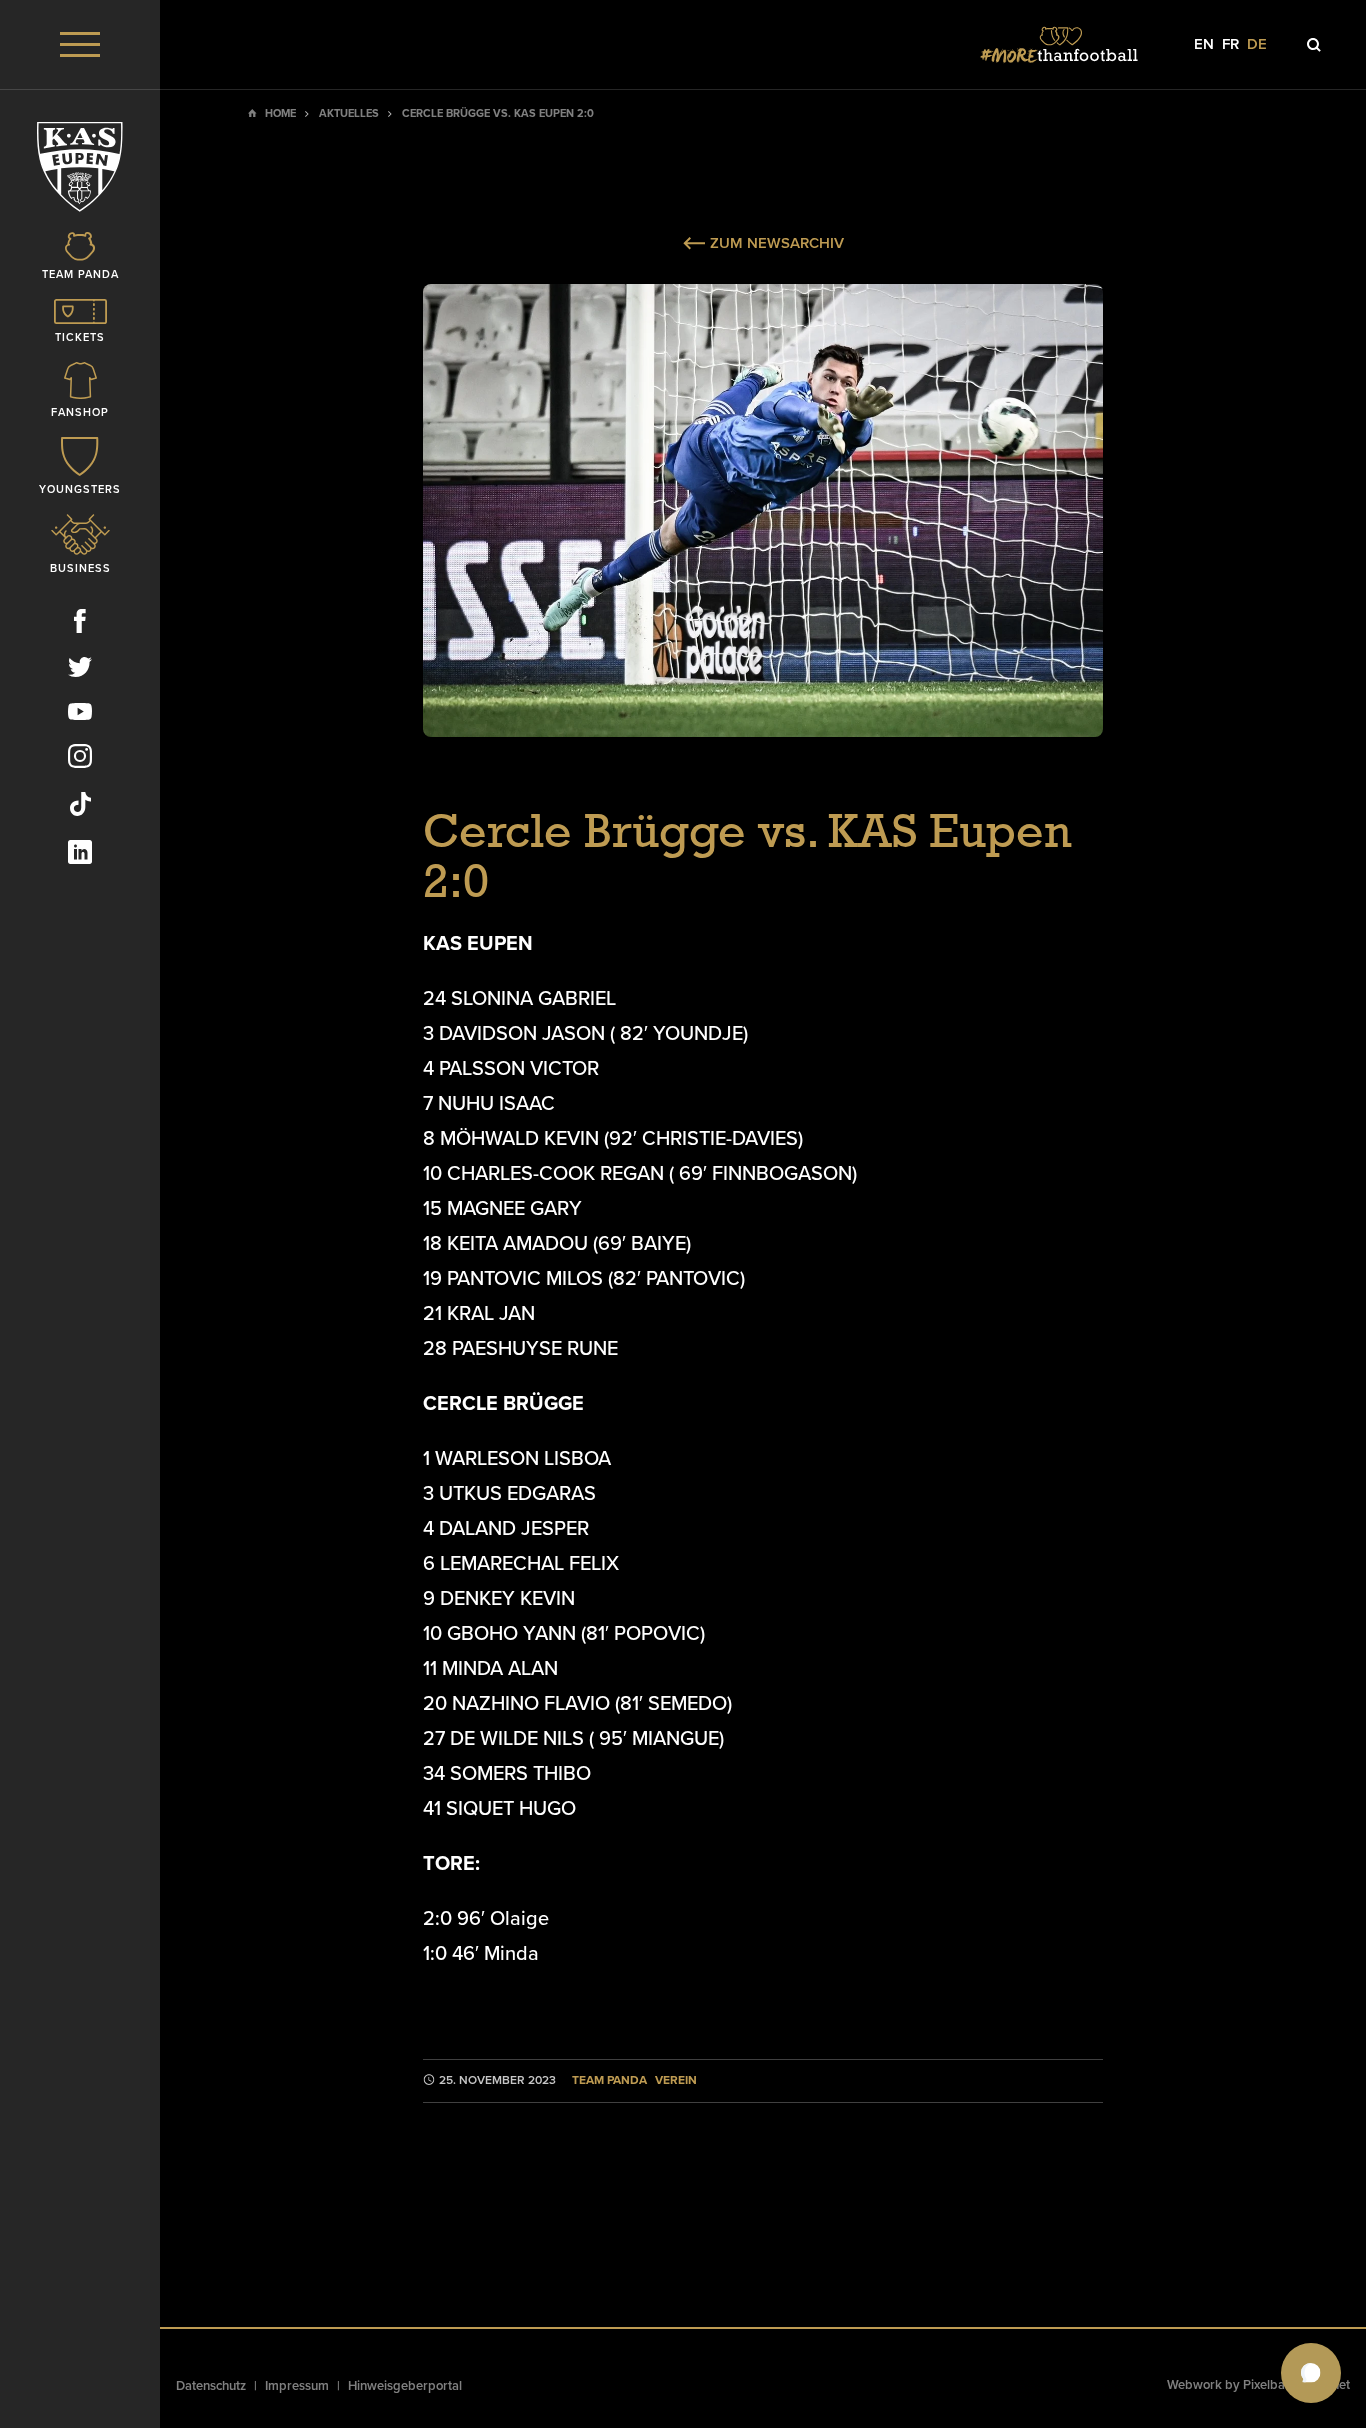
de (1257, 44)
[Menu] (80, 44)
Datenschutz (211, 2386)
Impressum (297, 2386)
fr (1230, 44)
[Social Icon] (80, 625)
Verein (676, 2080)
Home (280, 113)
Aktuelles (349, 113)
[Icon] (1314, 45)
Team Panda (609, 2080)
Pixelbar (1266, 2385)
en (1204, 44)
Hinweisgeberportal (405, 2386)
